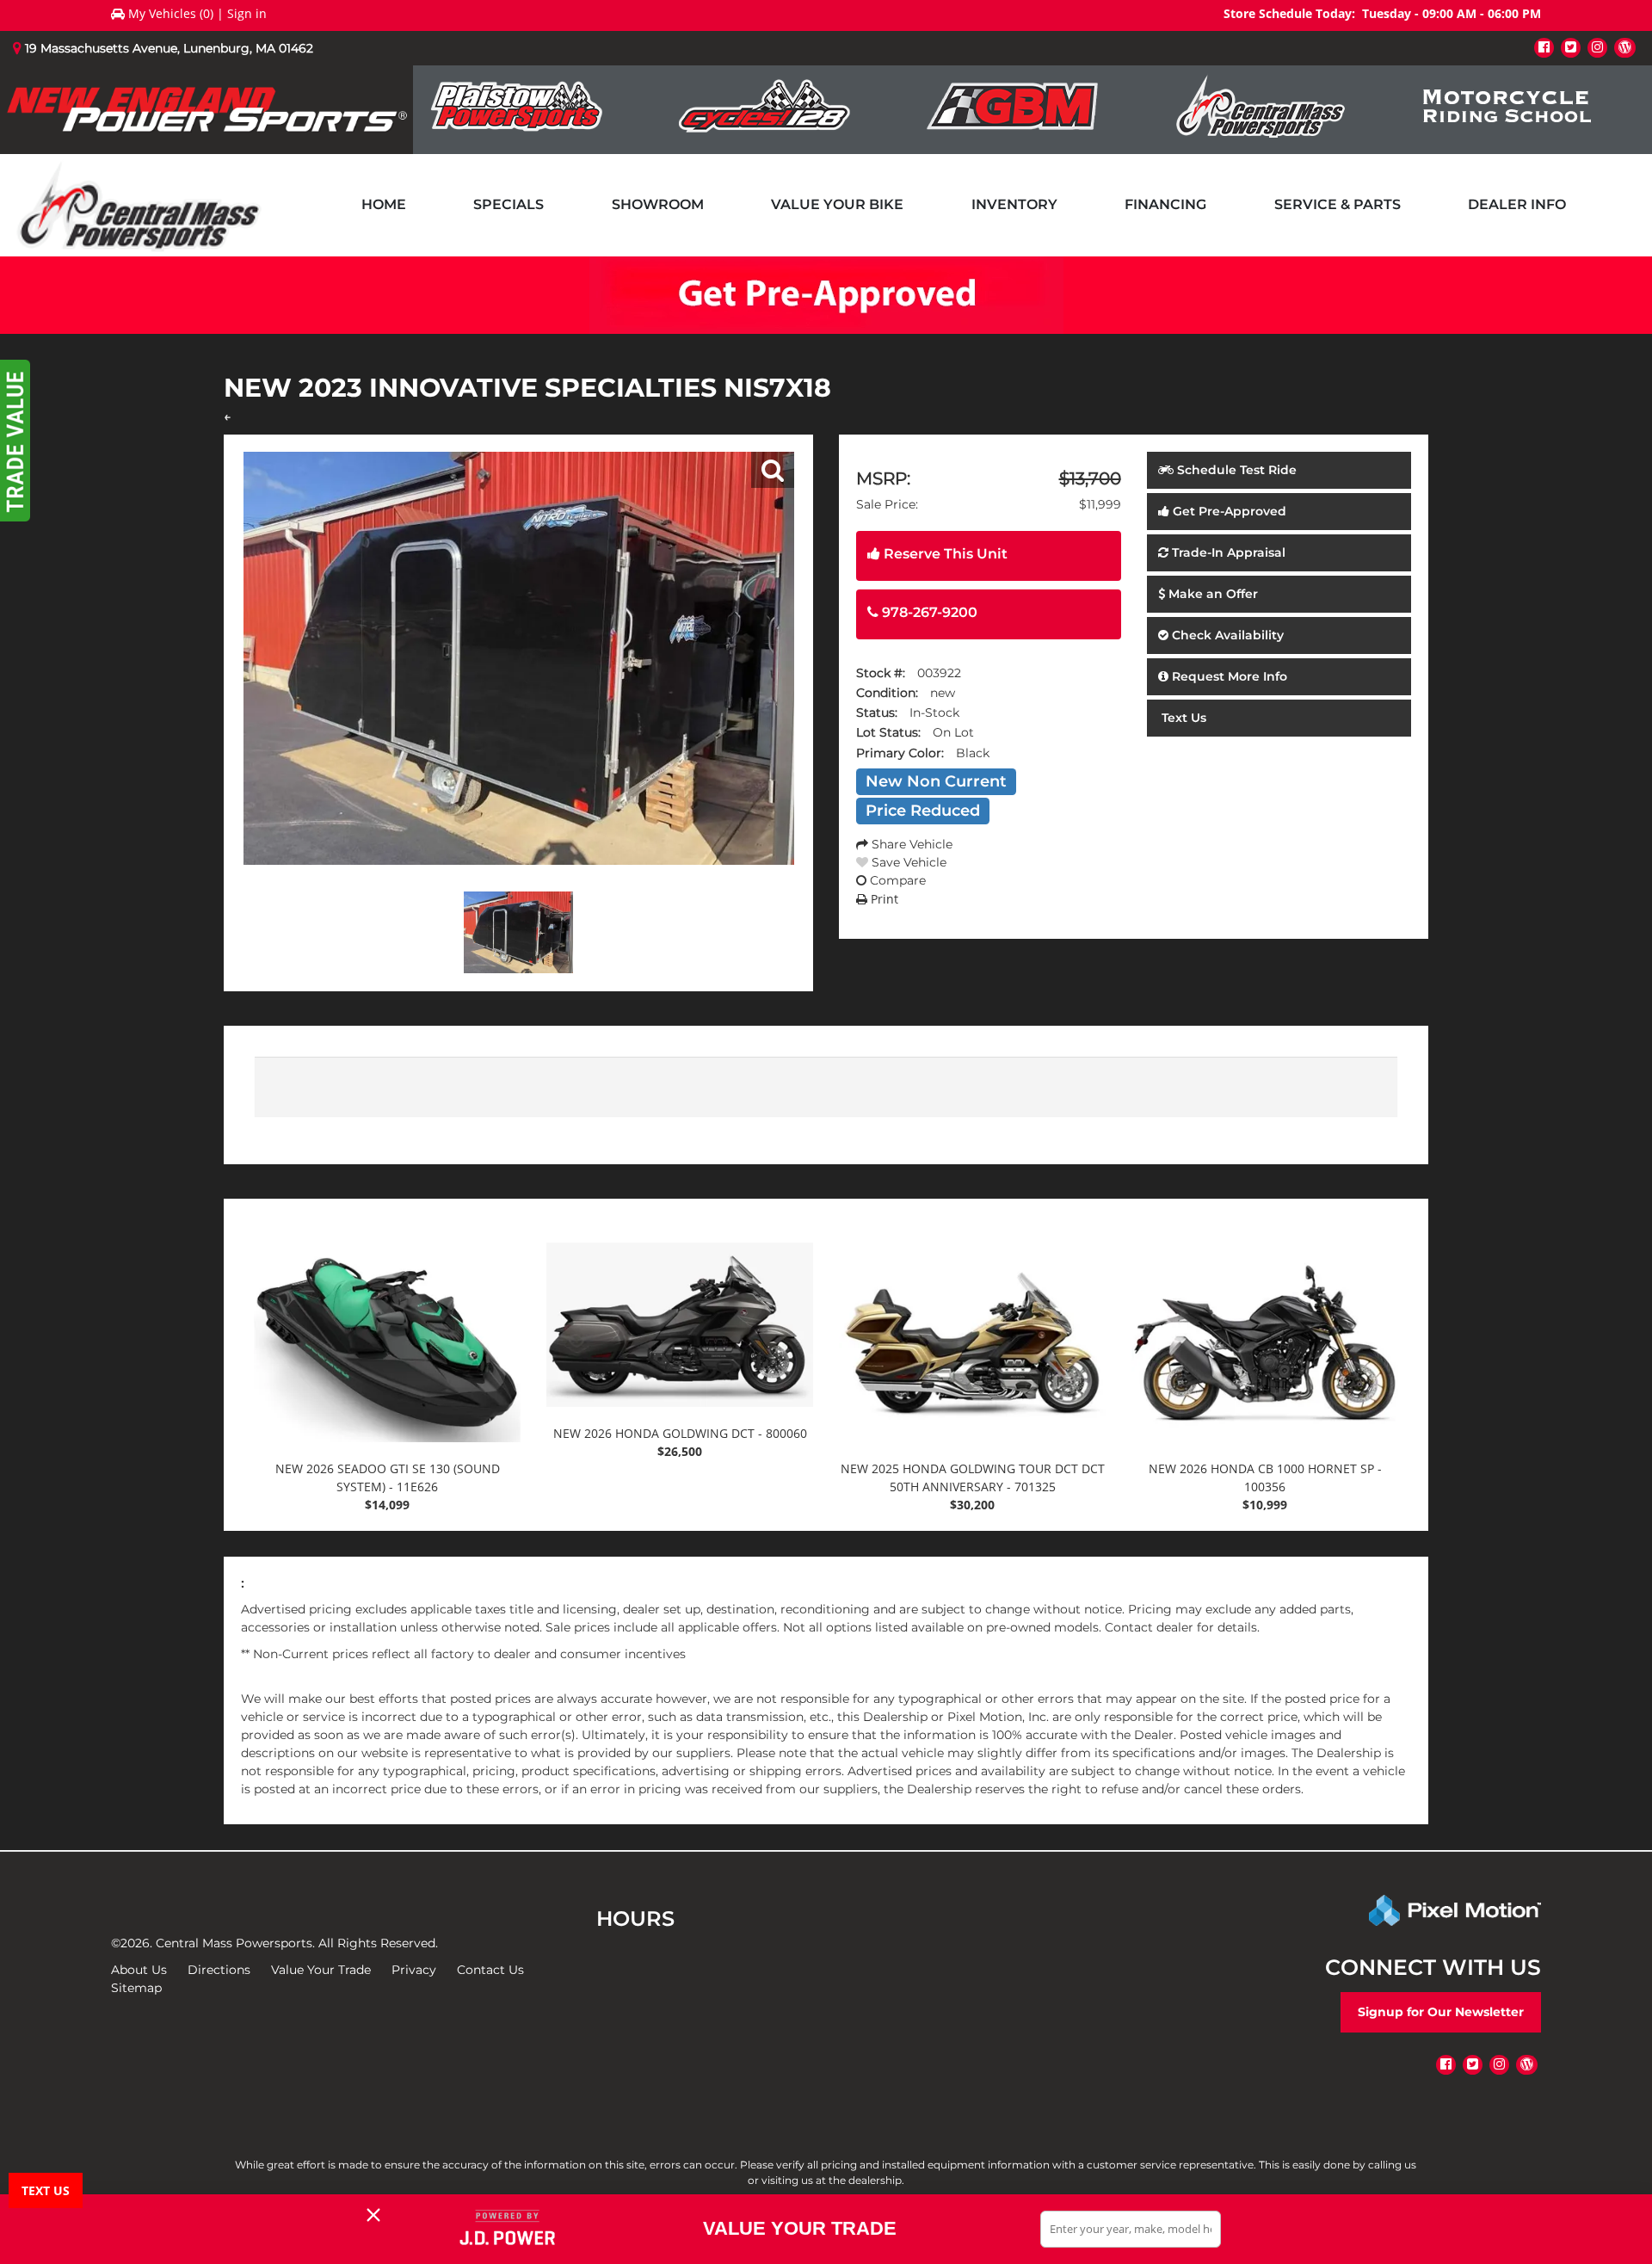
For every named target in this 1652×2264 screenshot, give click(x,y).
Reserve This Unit (944, 554)
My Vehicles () (171, 13)
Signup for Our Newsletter (1441, 2012)
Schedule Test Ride (1235, 470)
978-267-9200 (928, 612)
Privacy (414, 1970)
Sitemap (136, 1988)
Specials (509, 204)
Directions (219, 1970)
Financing (1165, 204)
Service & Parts (1338, 204)
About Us (139, 1970)
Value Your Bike (837, 204)
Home (384, 204)
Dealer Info (1517, 204)
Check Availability (1226, 635)
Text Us (1182, 718)
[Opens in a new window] (1544, 47)
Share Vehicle (910, 844)
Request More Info (1228, 676)
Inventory (1014, 204)
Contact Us (490, 1970)
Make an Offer (1211, 594)
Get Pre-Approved (1228, 511)
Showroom (658, 204)
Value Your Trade (321, 1970)
